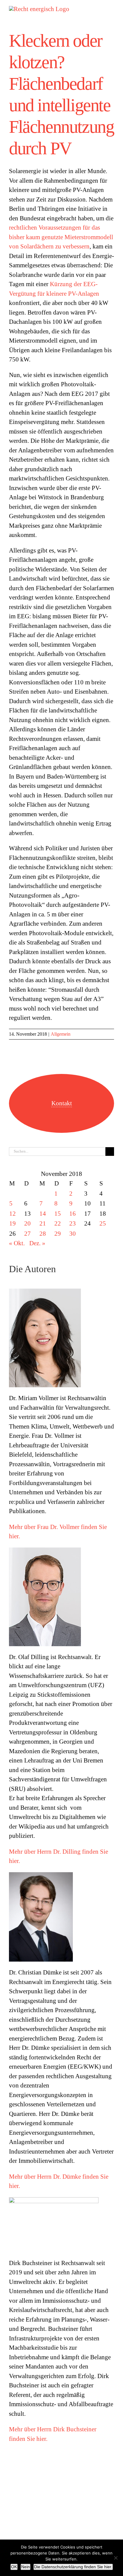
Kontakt (62, 1103)
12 (13, 1214)
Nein (26, 2567)
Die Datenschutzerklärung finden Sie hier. (73, 2567)
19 (13, 1223)
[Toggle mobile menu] (112, 9)
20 (27, 1223)
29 (58, 1234)
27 (27, 1234)
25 (103, 1223)
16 (73, 1214)
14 (43, 1214)
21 (43, 1223)
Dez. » (37, 1243)
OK (14, 2567)
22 (58, 1223)
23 (73, 1223)
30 (73, 1234)
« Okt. (17, 1243)
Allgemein (61, 1034)
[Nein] (116, 2558)
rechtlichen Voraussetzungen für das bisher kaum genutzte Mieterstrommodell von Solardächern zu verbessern (61, 237)
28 (43, 1234)
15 (58, 1214)
